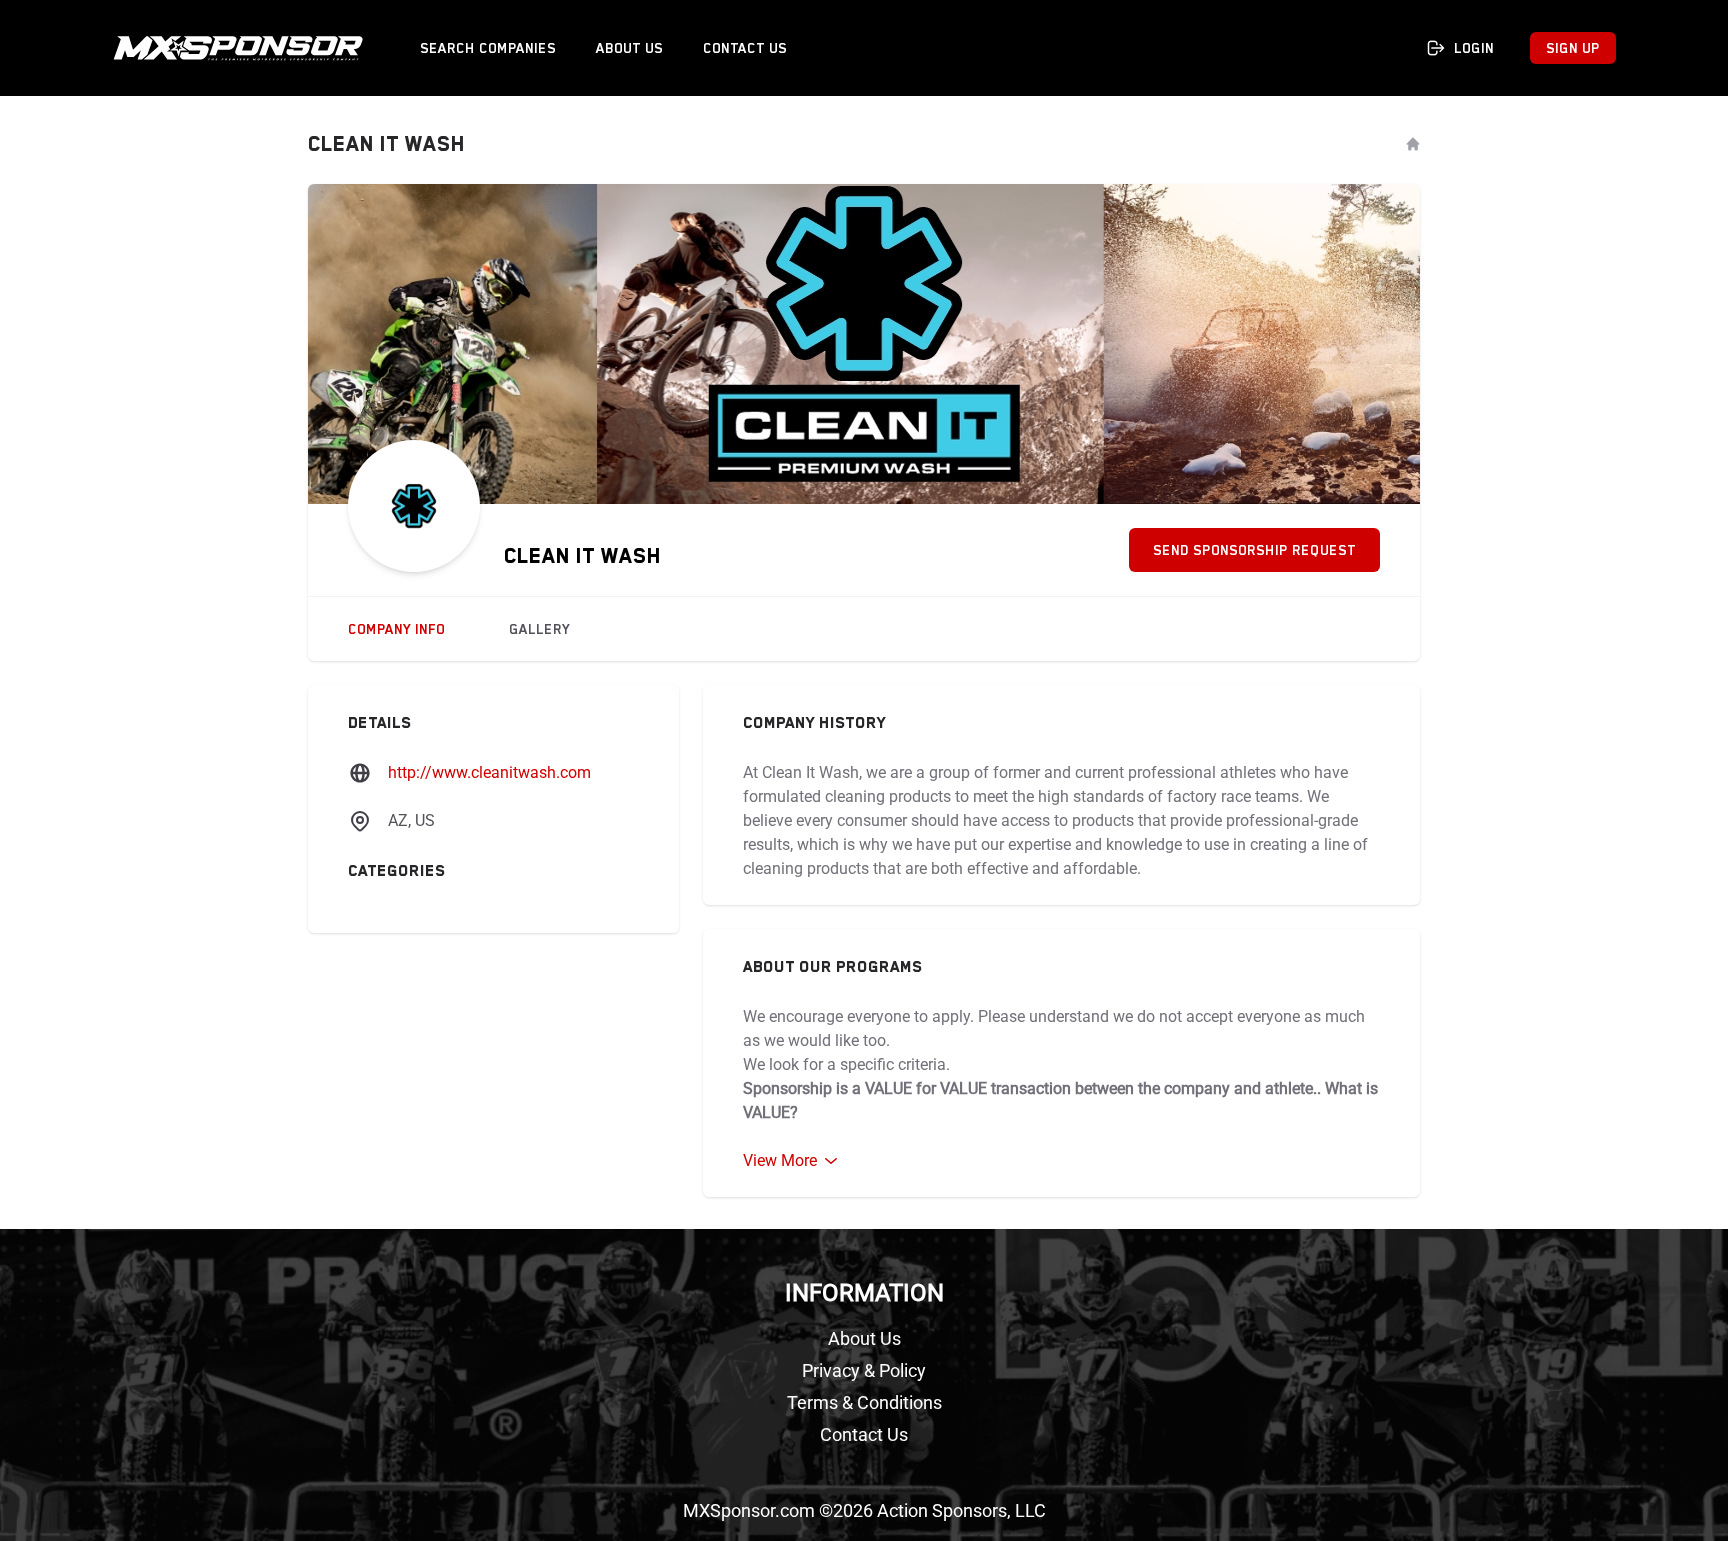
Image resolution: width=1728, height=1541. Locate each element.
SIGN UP (1573, 48)
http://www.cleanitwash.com (489, 772)
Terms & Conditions (864, 1402)
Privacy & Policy (864, 1370)
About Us (864, 1338)
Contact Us (864, 1434)
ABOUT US (629, 48)
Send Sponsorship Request (1254, 550)
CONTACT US (745, 48)
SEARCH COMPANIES (488, 48)
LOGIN (1474, 48)
